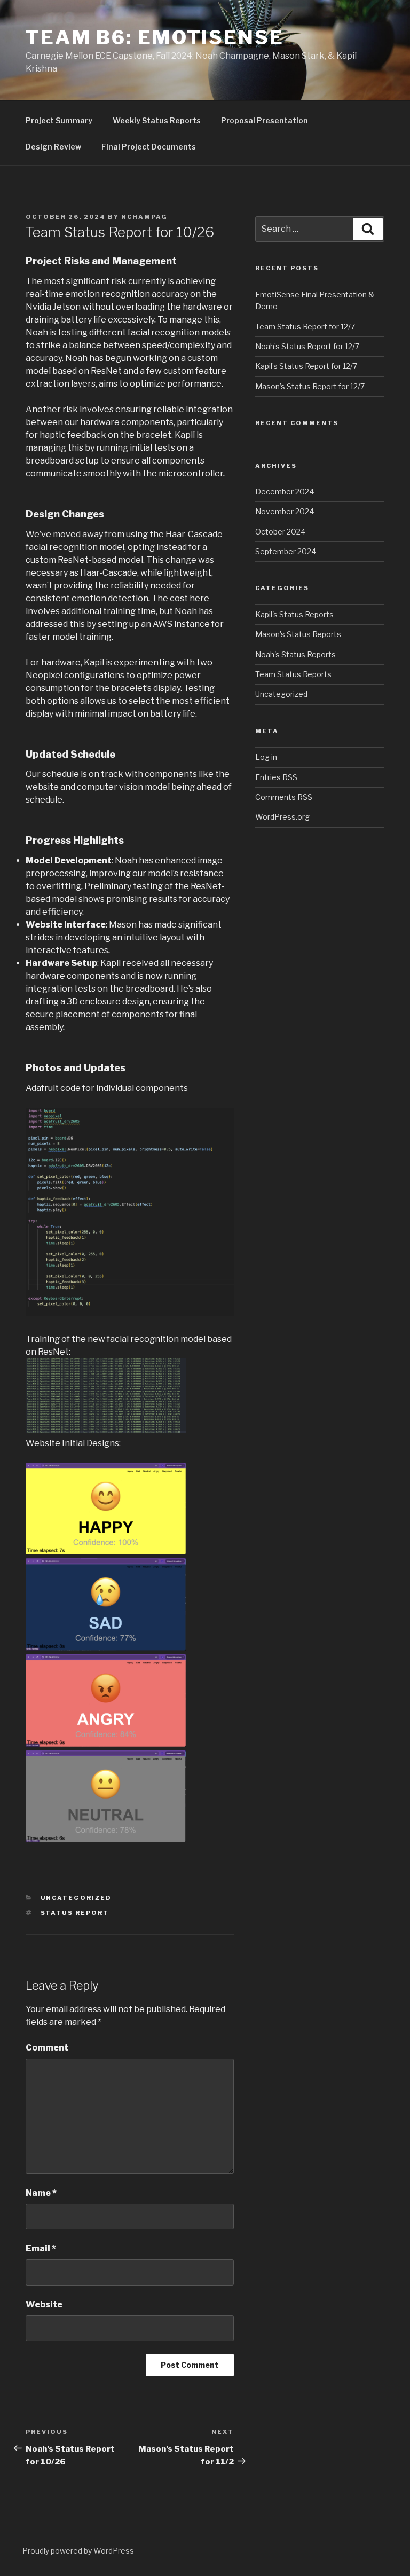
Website (44, 2304)
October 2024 (280, 532)
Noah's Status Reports (295, 654)
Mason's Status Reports (298, 634)
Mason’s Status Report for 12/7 (310, 386)
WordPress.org (282, 817)
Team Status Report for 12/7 (305, 327)
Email (41, 2248)
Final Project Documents (149, 147)
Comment (47, 2048)
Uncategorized (76, 1898)
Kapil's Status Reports (294, 614)
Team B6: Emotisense (155, 37)
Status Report (75, 1913)
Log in (266, 757)
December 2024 (285, 492)
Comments (284, 797)
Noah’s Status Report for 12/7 (307, 346)
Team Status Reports (293, 674)
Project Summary (59, 120)
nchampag (144, 217)
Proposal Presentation (265, 120)
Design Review (53, 147)
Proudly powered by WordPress (78, 2551)
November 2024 (285, 511)
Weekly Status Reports (157, 120)
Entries (276, 777)
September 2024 (286, 551)
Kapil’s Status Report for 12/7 (306, 366)
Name (41, 2193)
